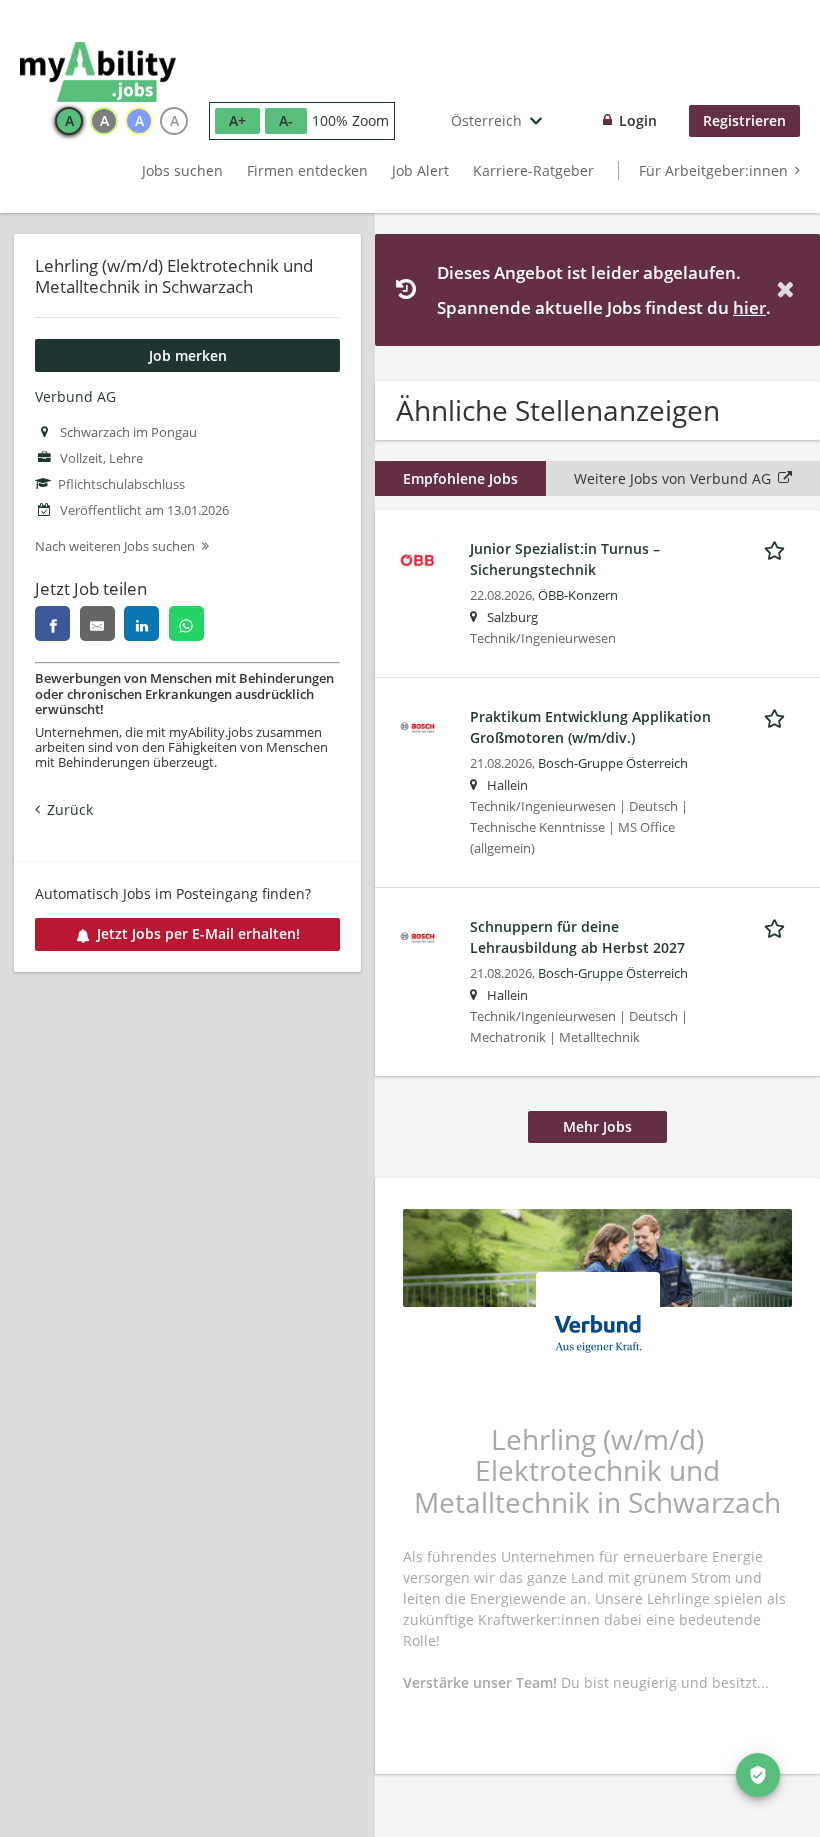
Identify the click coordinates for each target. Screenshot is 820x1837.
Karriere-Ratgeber (533, 170)
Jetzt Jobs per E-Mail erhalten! (198, 933)
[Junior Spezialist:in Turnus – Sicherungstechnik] (417, 557)
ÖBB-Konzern (578, 595)
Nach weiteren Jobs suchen (115, 546)
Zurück (70, 809)
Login (638, 120)
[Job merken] (778, 548)
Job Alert (420, 170)
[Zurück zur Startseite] (98, 72)
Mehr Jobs (597, 1126)
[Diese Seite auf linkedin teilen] (141, 623)
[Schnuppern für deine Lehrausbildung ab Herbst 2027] (417, 935)
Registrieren (744, 120)
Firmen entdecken (307, 170)
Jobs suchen (182, 170)
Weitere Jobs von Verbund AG (672, 478)
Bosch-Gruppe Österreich (613, 763)
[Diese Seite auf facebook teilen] (52, 623)
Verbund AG (75, 396)
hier (749, 307)
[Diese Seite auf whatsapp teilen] (186, 623)
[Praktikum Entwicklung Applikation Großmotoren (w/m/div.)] (417, 725)
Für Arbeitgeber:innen (713, 170)
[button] (789, 289)
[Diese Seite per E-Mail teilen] (97, 623)
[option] (69, 121)
